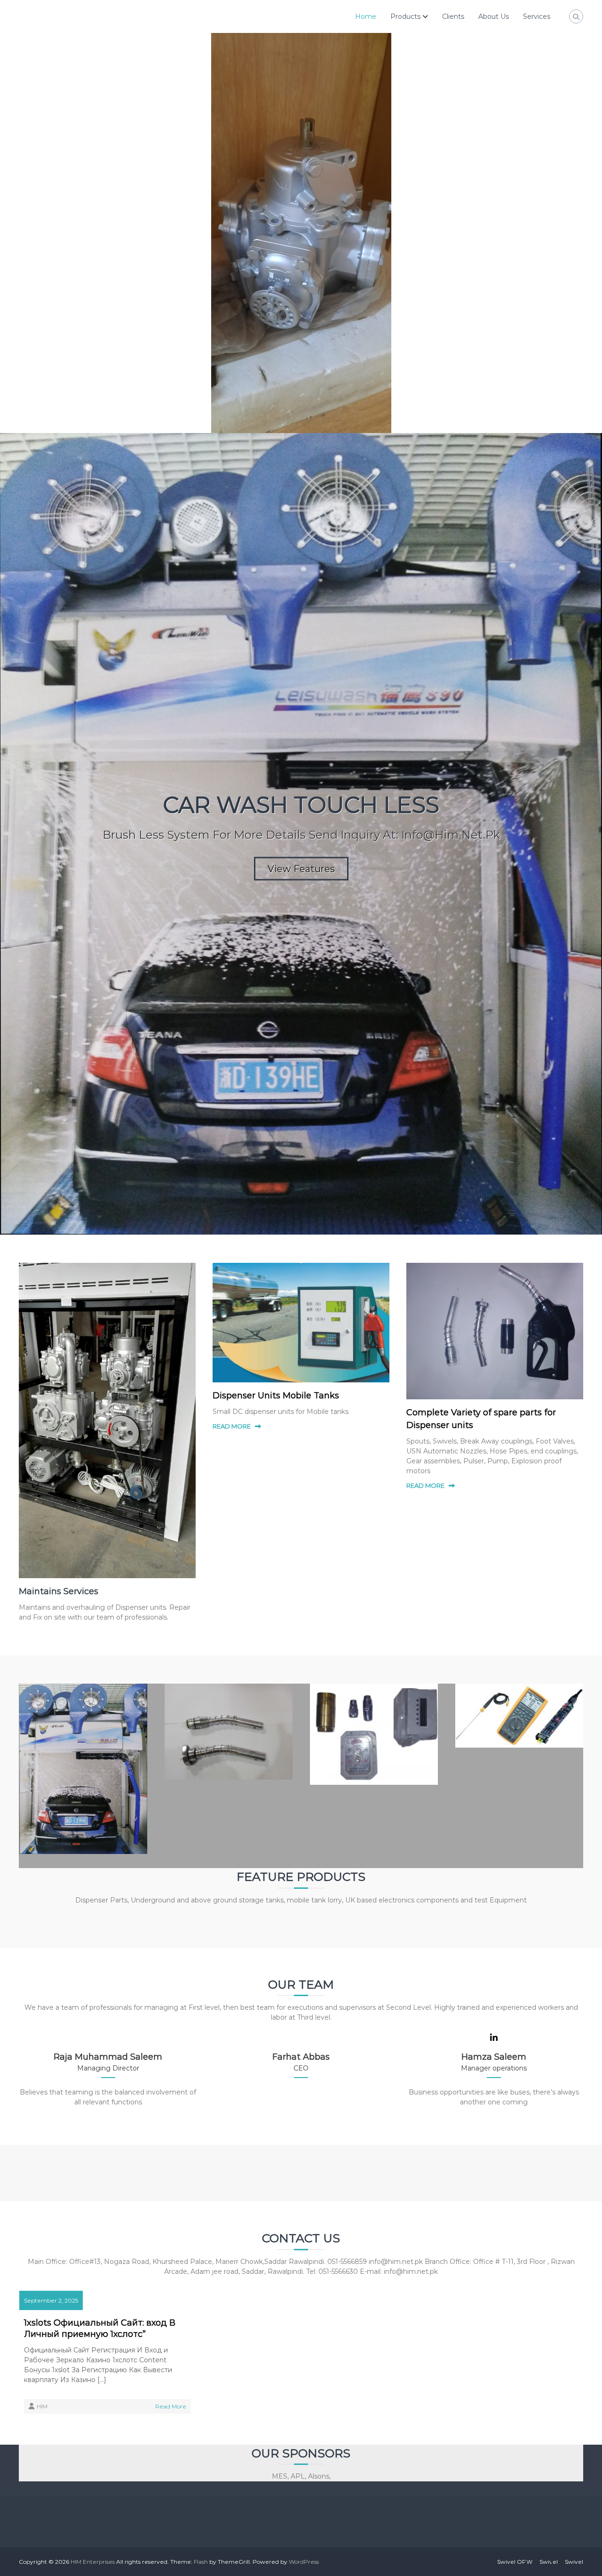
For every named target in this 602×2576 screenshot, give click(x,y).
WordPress (304, 2562)
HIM (42, 2406)
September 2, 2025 (51, 2300)
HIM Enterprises (93, 2562)
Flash (201, 2562)
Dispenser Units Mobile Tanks (276, 1396)
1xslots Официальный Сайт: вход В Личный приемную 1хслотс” (100, 2328)
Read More (171, 2406)
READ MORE (232, 1426)
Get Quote (301, 630)
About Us (494, 16)
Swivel (549, 2562)
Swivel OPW (515, 2562)
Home (366, 16)
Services (537, 16)
